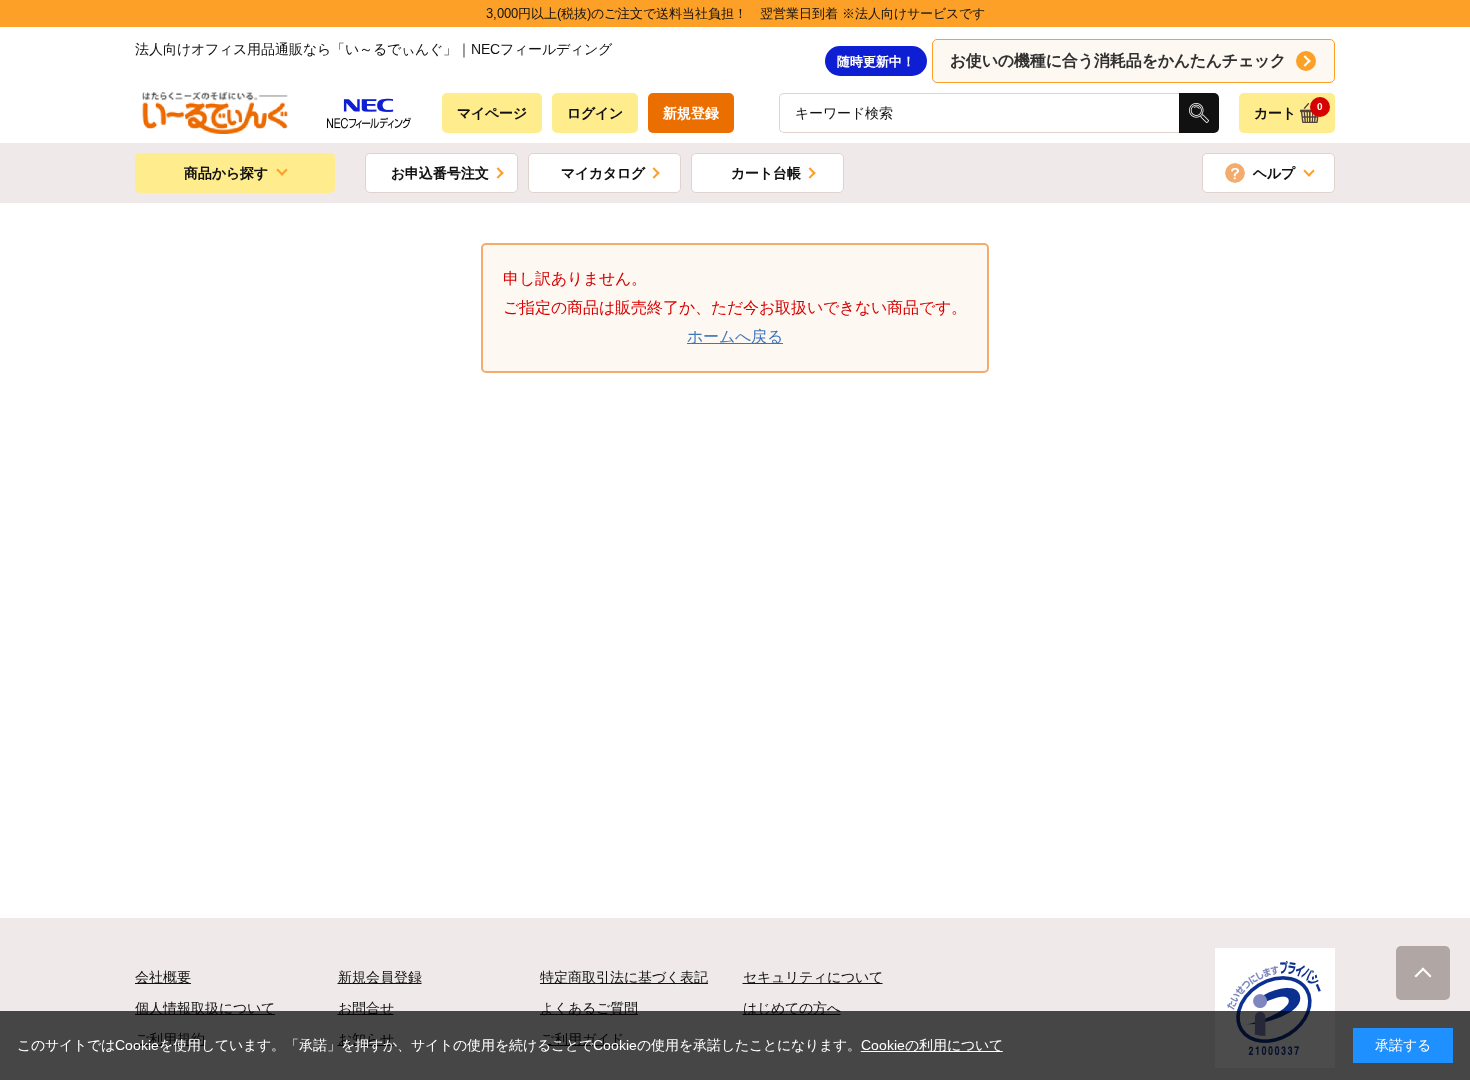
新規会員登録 (380, 977)
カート (1289, 111)
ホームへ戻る (735, 336)
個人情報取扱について (205, 1008)
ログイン (595, 113)
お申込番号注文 (440, 173)
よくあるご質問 (589, 1008)
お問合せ (366, 1008)
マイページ (492, 113)
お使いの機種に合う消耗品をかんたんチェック (1118, 60)
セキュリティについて (813, 977)
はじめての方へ (792, 1008)
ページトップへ (1423, 973)
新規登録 (691, 113)
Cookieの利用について (932, 1045)
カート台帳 (766, 173)
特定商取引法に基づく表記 (624, 977)
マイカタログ (603, 173)
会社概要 (163, 977)
